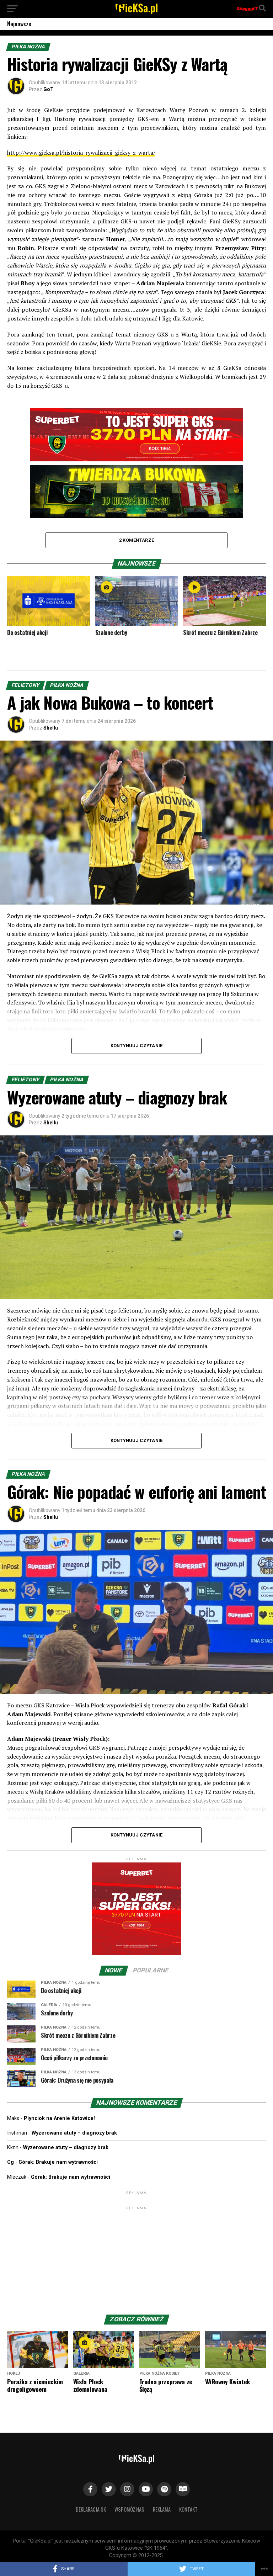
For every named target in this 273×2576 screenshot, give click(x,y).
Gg (10, 2162)
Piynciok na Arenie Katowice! (59, 2118)
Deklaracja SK (91, 2509)
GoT (49, 89)
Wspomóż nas (129, 2509)
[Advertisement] (136, 2256)
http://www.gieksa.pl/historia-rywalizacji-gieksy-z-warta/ (81, 153)
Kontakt (188, 2509)
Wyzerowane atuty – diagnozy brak (74, 2133)
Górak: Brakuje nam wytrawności (58, 2162)
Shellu (51, 728)
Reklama (162, 2509)
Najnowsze (19, 24)
